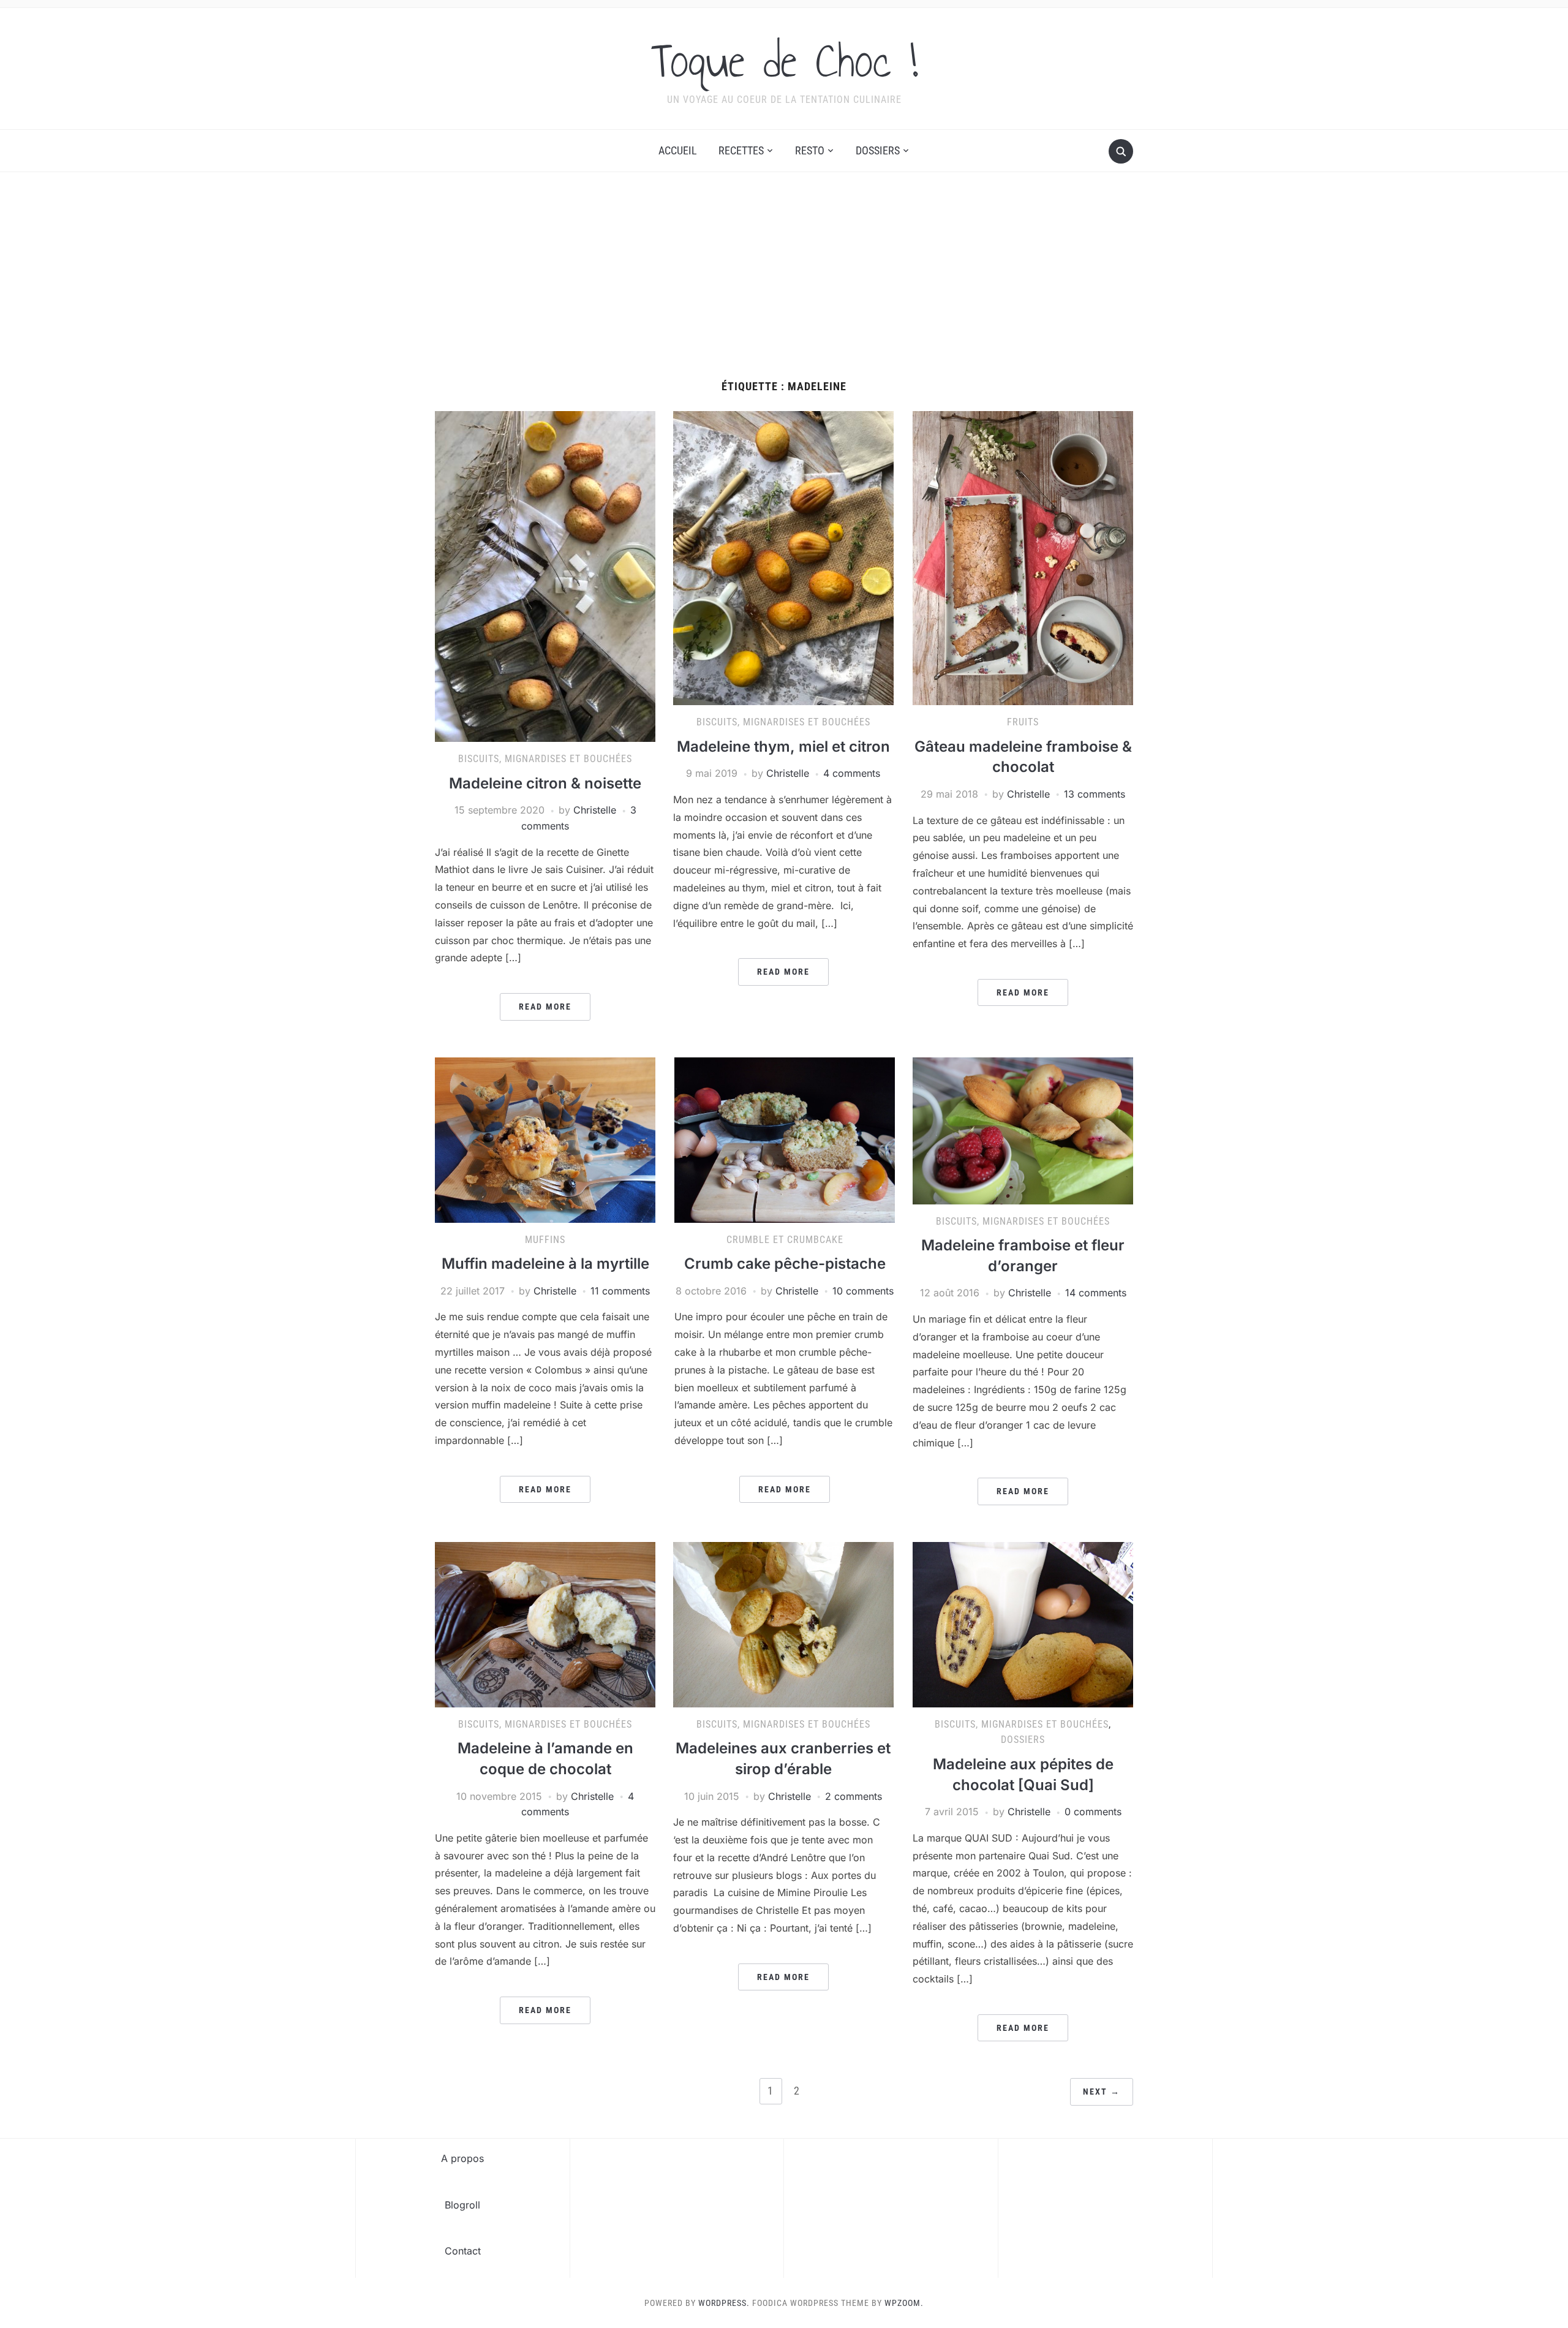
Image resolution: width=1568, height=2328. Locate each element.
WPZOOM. (904, 2303)
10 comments (863, 1291)
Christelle (595, 810)
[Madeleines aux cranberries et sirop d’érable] (783, 1623)
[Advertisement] (784, 289)
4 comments (852, 773)
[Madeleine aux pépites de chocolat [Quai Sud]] (1023, 1623)
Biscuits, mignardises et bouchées (545, 759)
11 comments (620, 1291)
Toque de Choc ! (784, 61)
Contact (463, 2251)
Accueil (678, 150)
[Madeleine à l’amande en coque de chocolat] (545, 1623)
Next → (1102, 2092)
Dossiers (878, 150)
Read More (545, 1007)
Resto (810, 150)
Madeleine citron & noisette (545, 783)
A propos (462, 2158)
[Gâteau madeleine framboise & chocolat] (1023, 557)
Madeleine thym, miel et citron (783, 746)
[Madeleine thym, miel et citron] (783, 557)
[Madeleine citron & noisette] (545, 576)
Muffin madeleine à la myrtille (545, 1264)
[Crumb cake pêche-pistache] (785, 1139)
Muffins (545, 1240)
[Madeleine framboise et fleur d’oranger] (1023, 1130)
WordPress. (724, 2303)
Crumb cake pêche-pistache (785, 1264)
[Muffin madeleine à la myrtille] (545, 1139)
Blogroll (462, 2205)
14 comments (1096, 1293)
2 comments (854, 1796)
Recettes (741, 150)
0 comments (1093, 1812)
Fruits (1023, 722)
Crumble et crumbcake (785, 1240)
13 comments (1095, 794)
